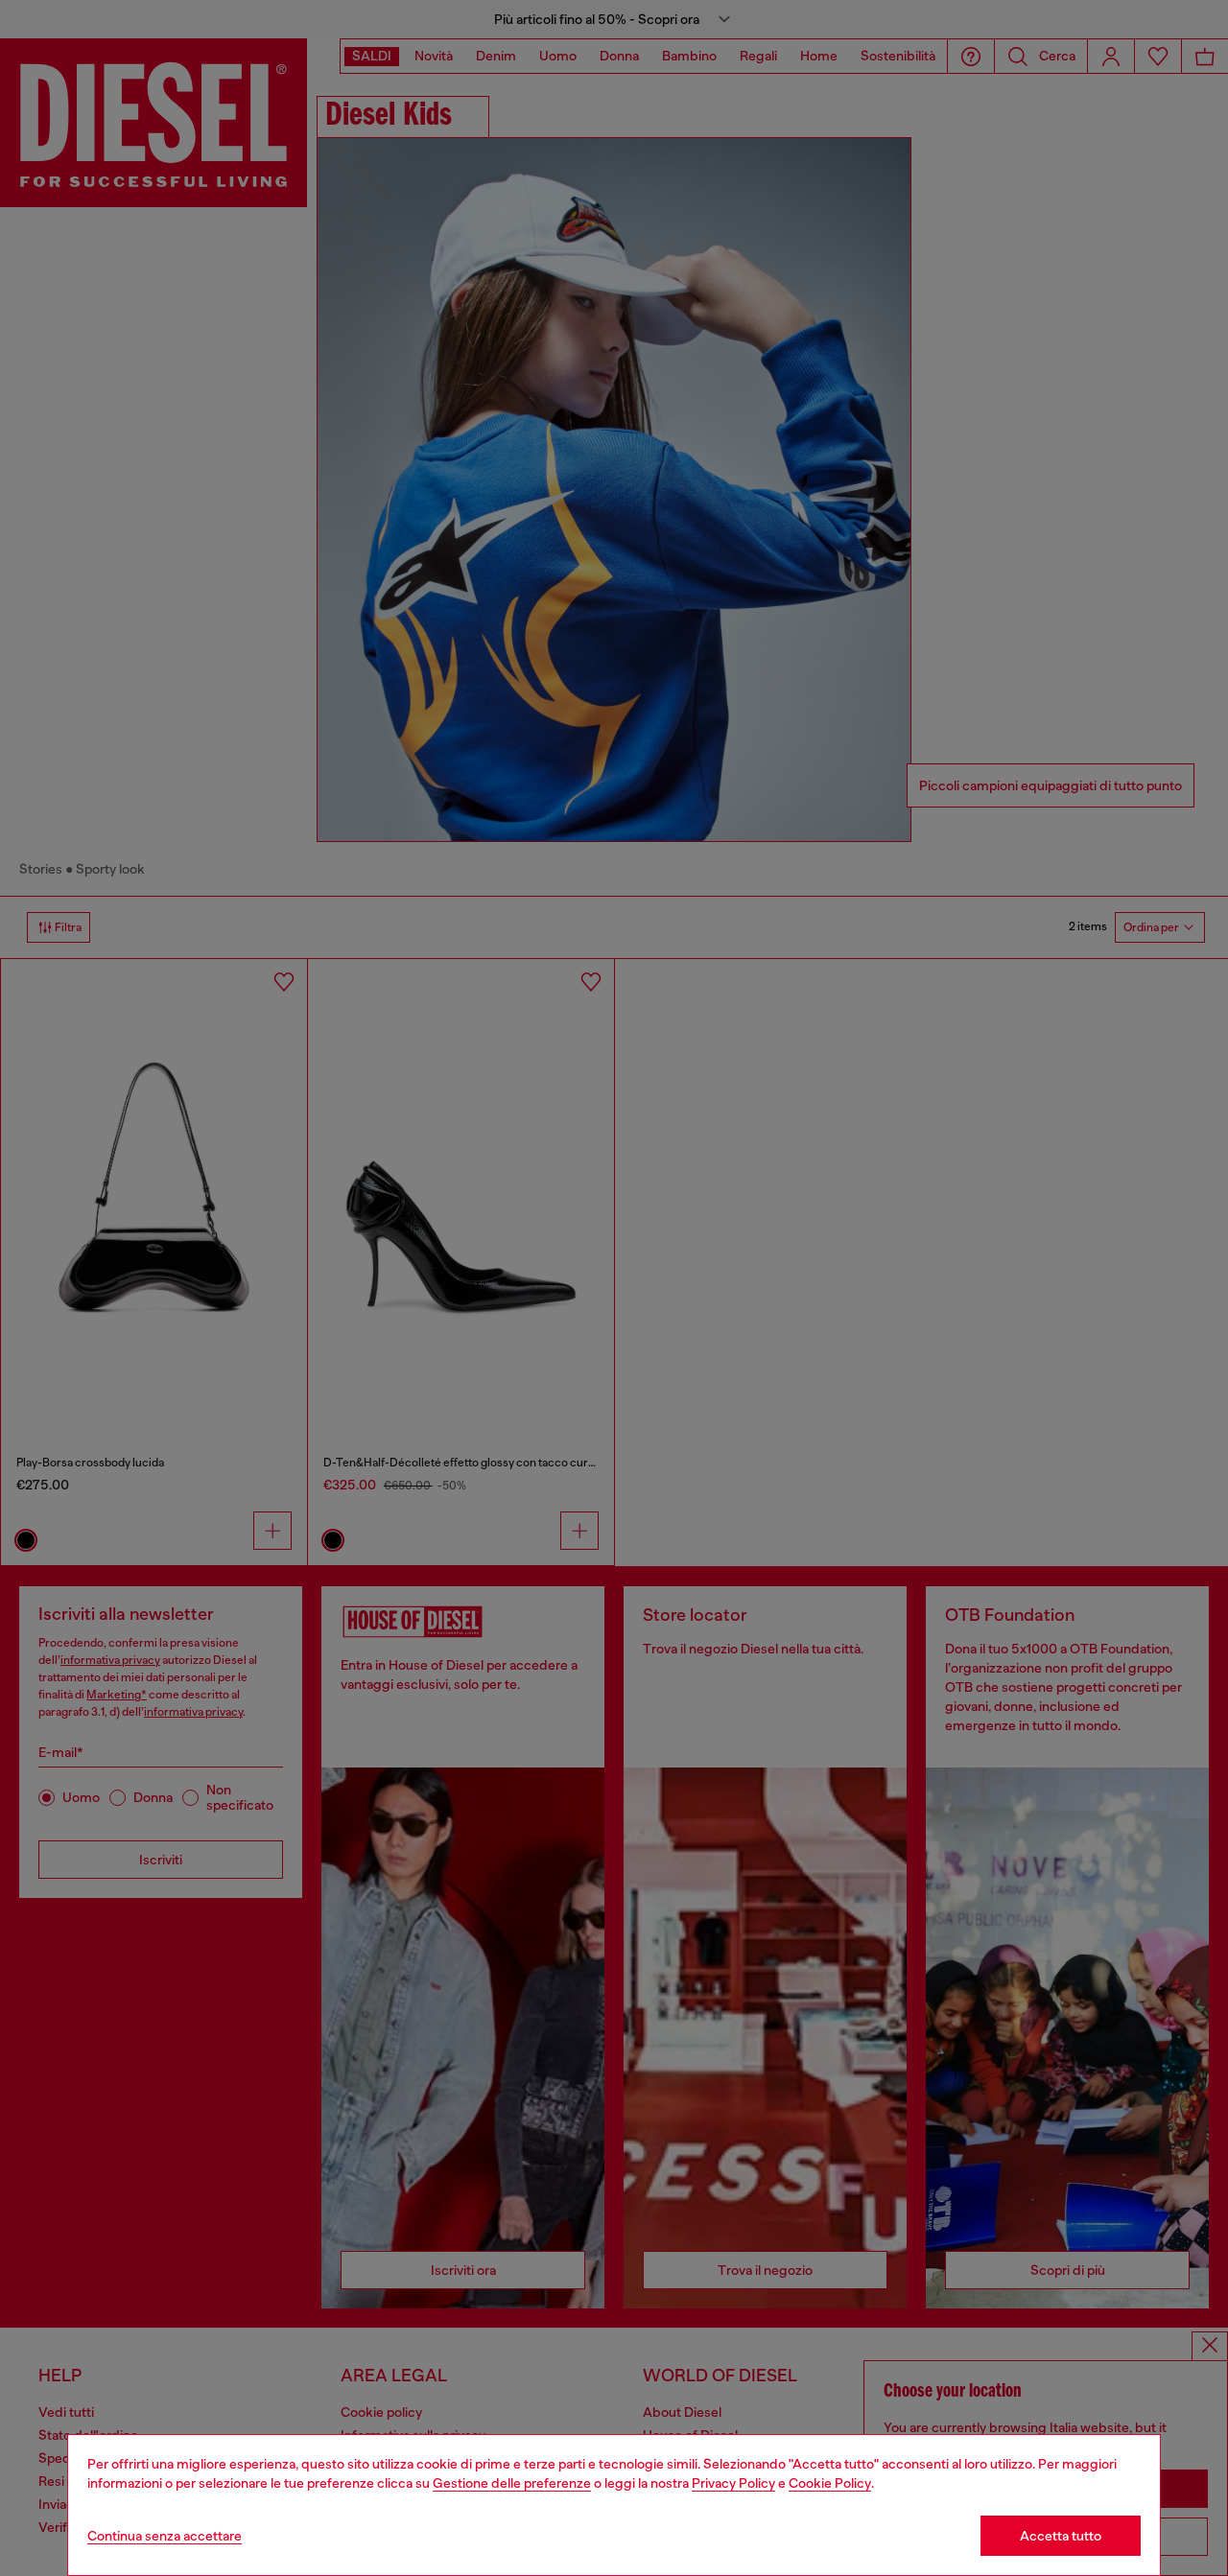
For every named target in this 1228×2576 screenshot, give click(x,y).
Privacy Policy (733, 2483)
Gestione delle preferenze (512, 2483)
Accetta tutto (1061, 2536)
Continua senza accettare (165, 2536)
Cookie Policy (830, 2483)
